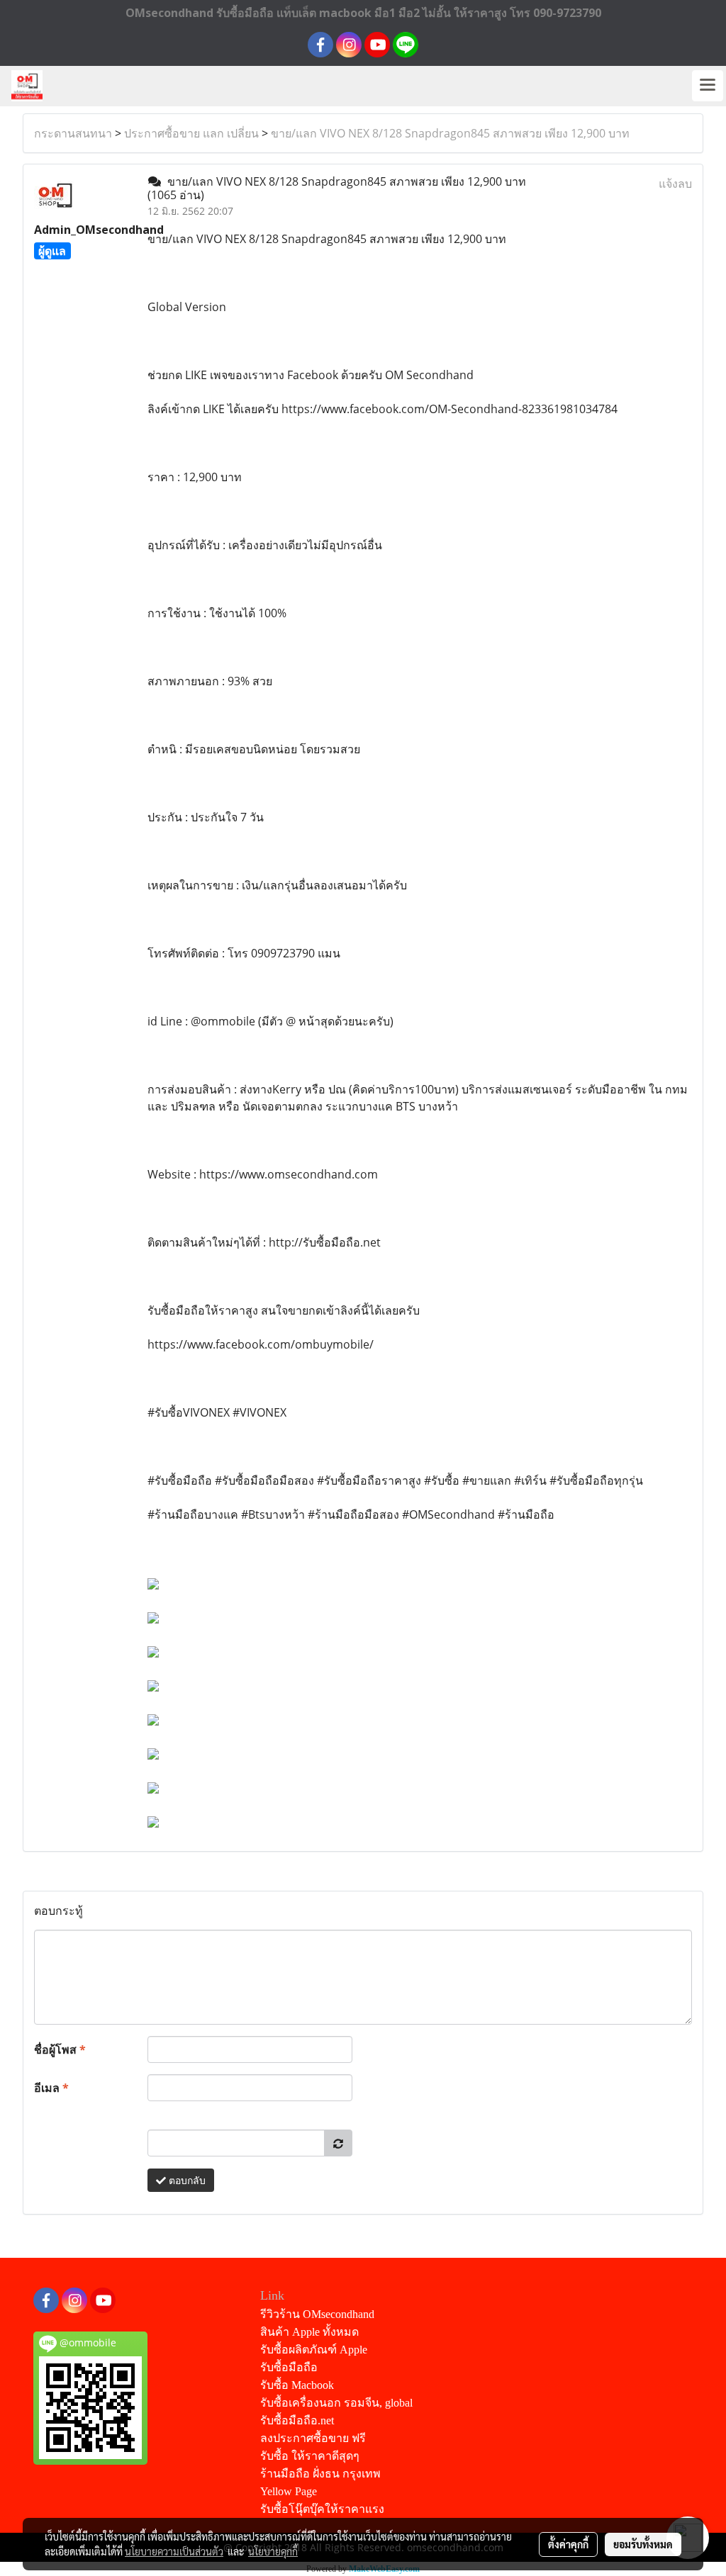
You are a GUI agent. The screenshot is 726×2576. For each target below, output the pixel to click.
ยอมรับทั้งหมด (643, 2544)
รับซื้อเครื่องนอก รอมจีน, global (336, 2403)
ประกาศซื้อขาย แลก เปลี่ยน (191, 133)
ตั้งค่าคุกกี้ (568, 2544)
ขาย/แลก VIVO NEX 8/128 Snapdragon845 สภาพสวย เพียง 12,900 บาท (450, 133)
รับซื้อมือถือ (289, 2367)
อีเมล (51, 2088)
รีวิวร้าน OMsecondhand (317, 2314)
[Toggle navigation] (708, 86)
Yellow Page (289, 2491)
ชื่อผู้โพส (60, 2049)
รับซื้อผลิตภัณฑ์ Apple (314, 2350)
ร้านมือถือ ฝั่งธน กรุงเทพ (320, 2474)
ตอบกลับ (186, 2180)
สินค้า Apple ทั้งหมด (309, 2332)
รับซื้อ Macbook (297, 2385)
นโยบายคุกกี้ (273, 2551)
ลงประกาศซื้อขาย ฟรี (313, 2438)
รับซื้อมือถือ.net (297, 2420)
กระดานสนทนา (73, 133)
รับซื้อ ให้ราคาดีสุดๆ (310, 2456)
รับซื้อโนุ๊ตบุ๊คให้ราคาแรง (322, 2509)
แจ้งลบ (675, 184)
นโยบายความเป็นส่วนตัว (174, 2551)
